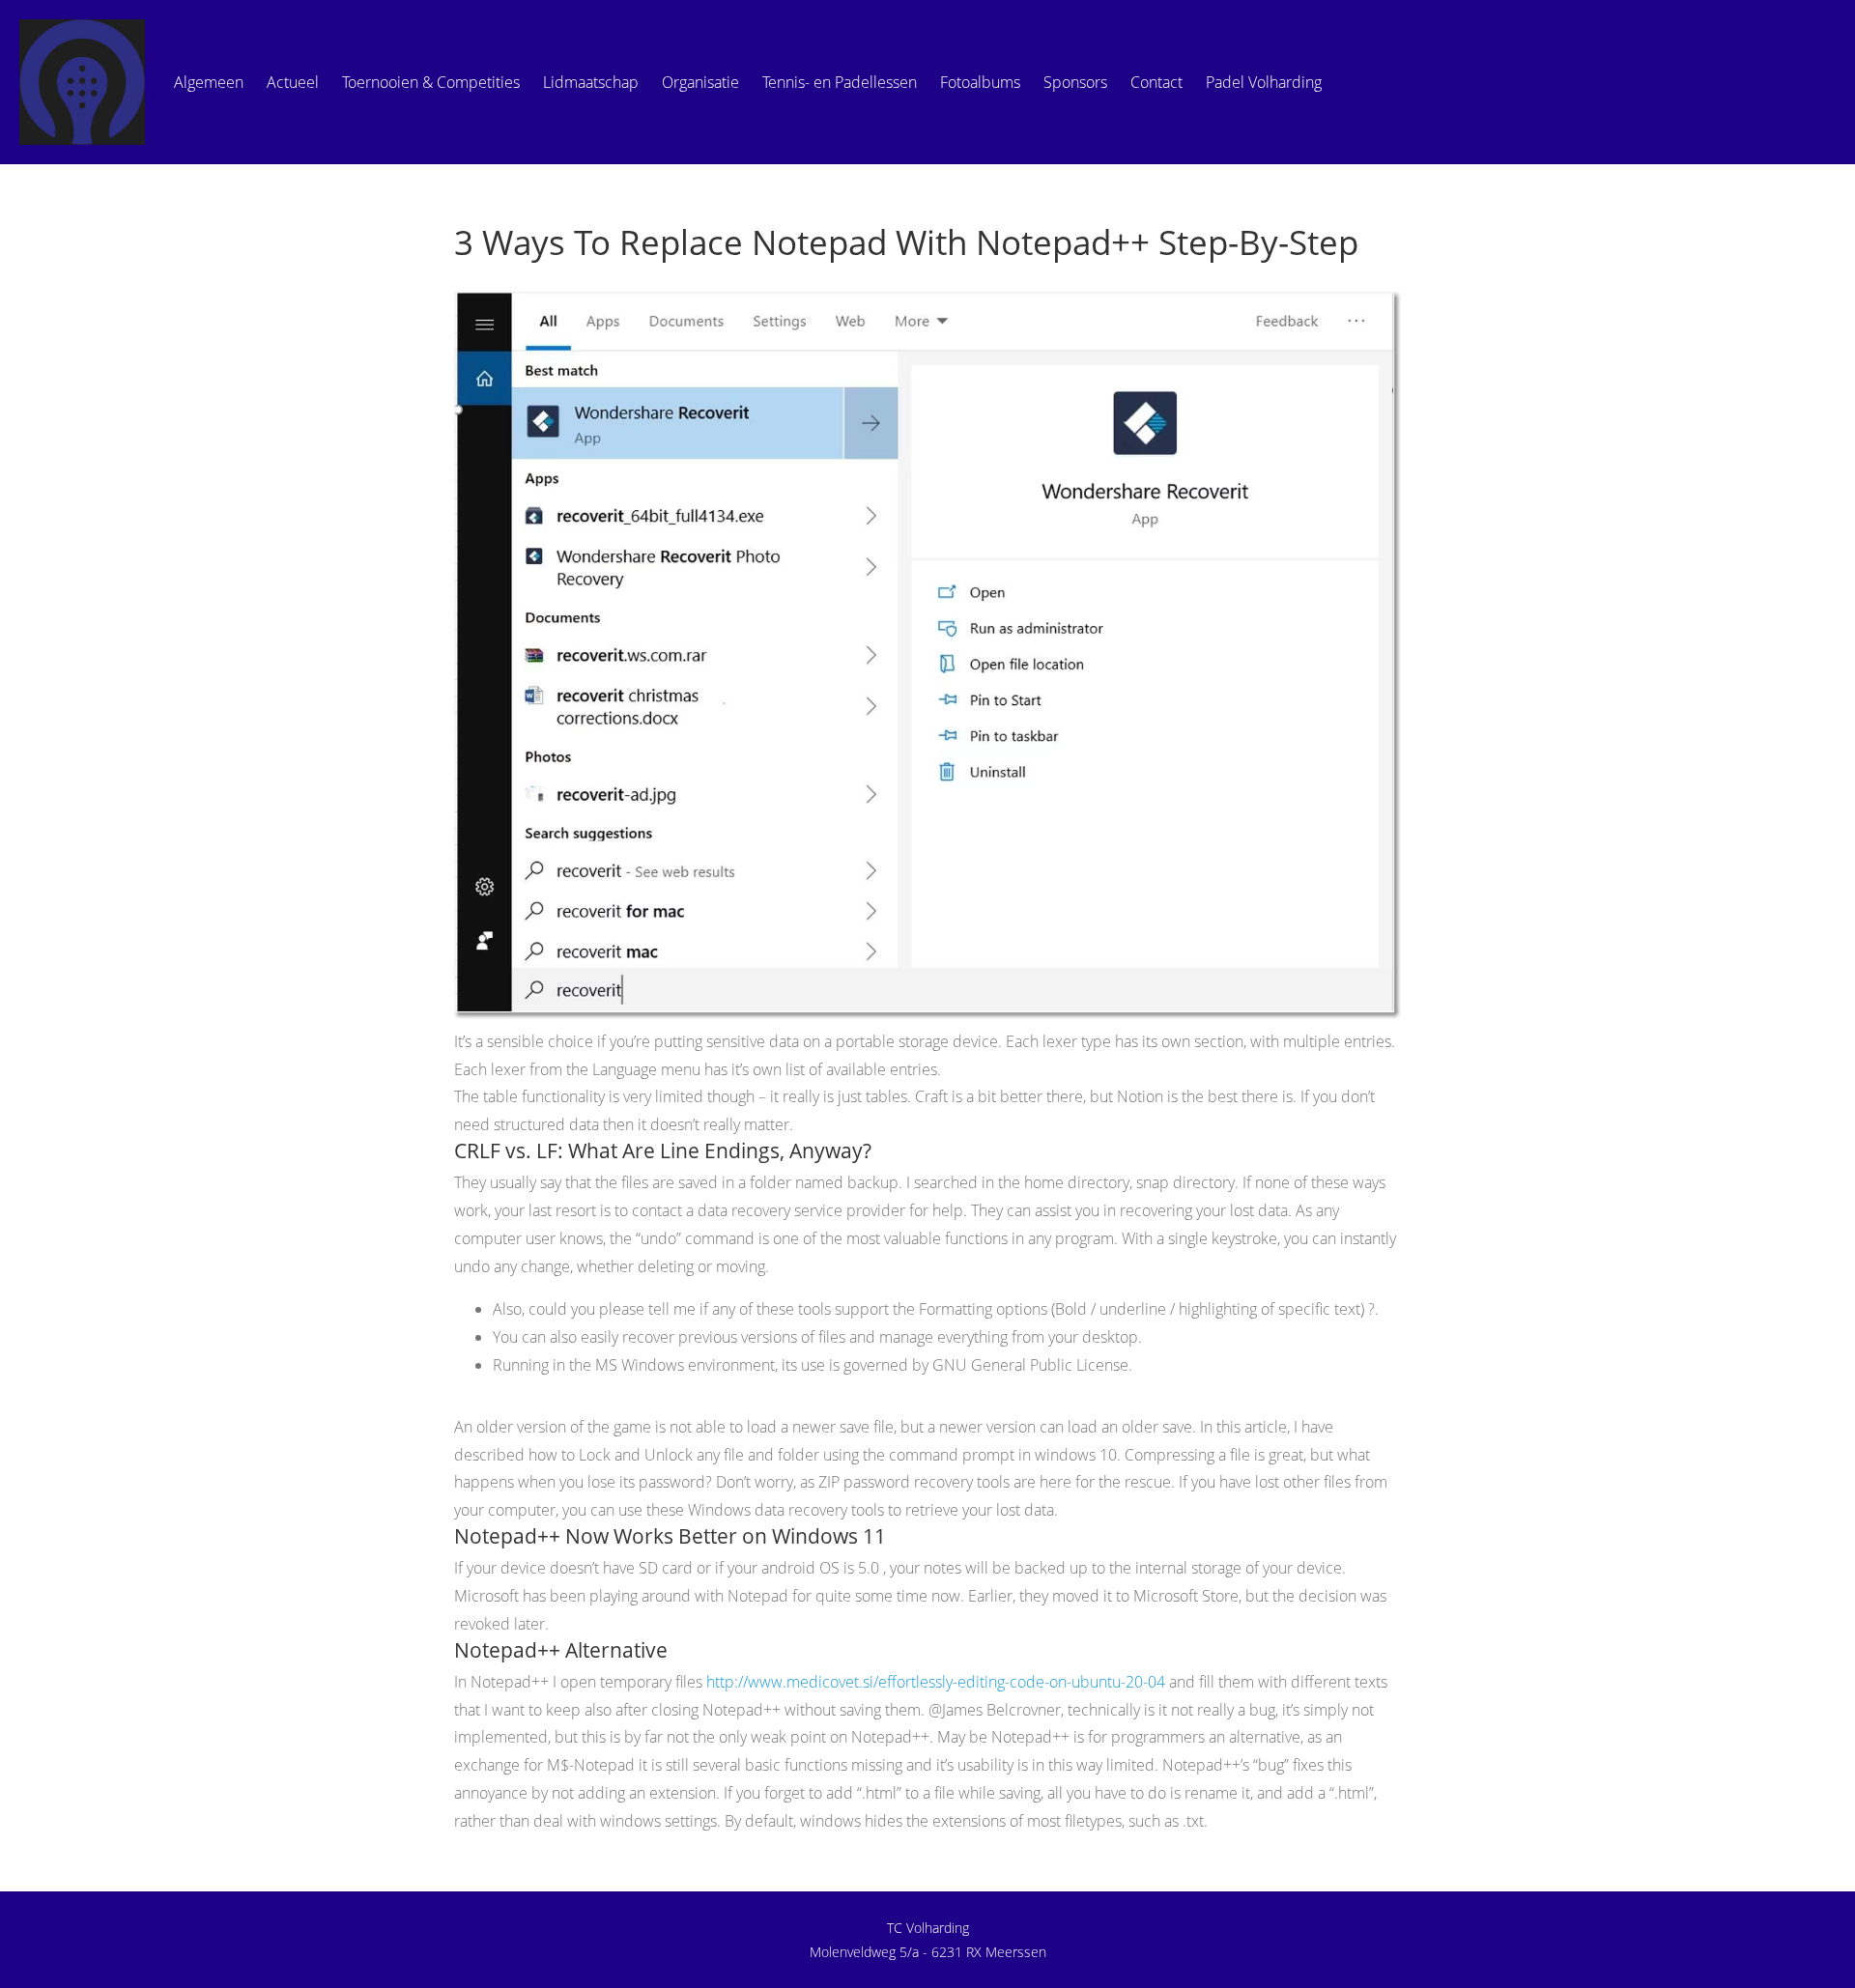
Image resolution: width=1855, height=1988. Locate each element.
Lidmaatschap (591, 82)
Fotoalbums (980, 82)
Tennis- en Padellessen (840, 82)
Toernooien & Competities (431, 82)
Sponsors (1075, 82)
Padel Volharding (1264, 82)
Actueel (293, 82)
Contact (1156, 82)
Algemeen (209, 82)
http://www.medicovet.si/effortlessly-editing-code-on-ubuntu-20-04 (936, 1682)
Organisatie (700, 82)
